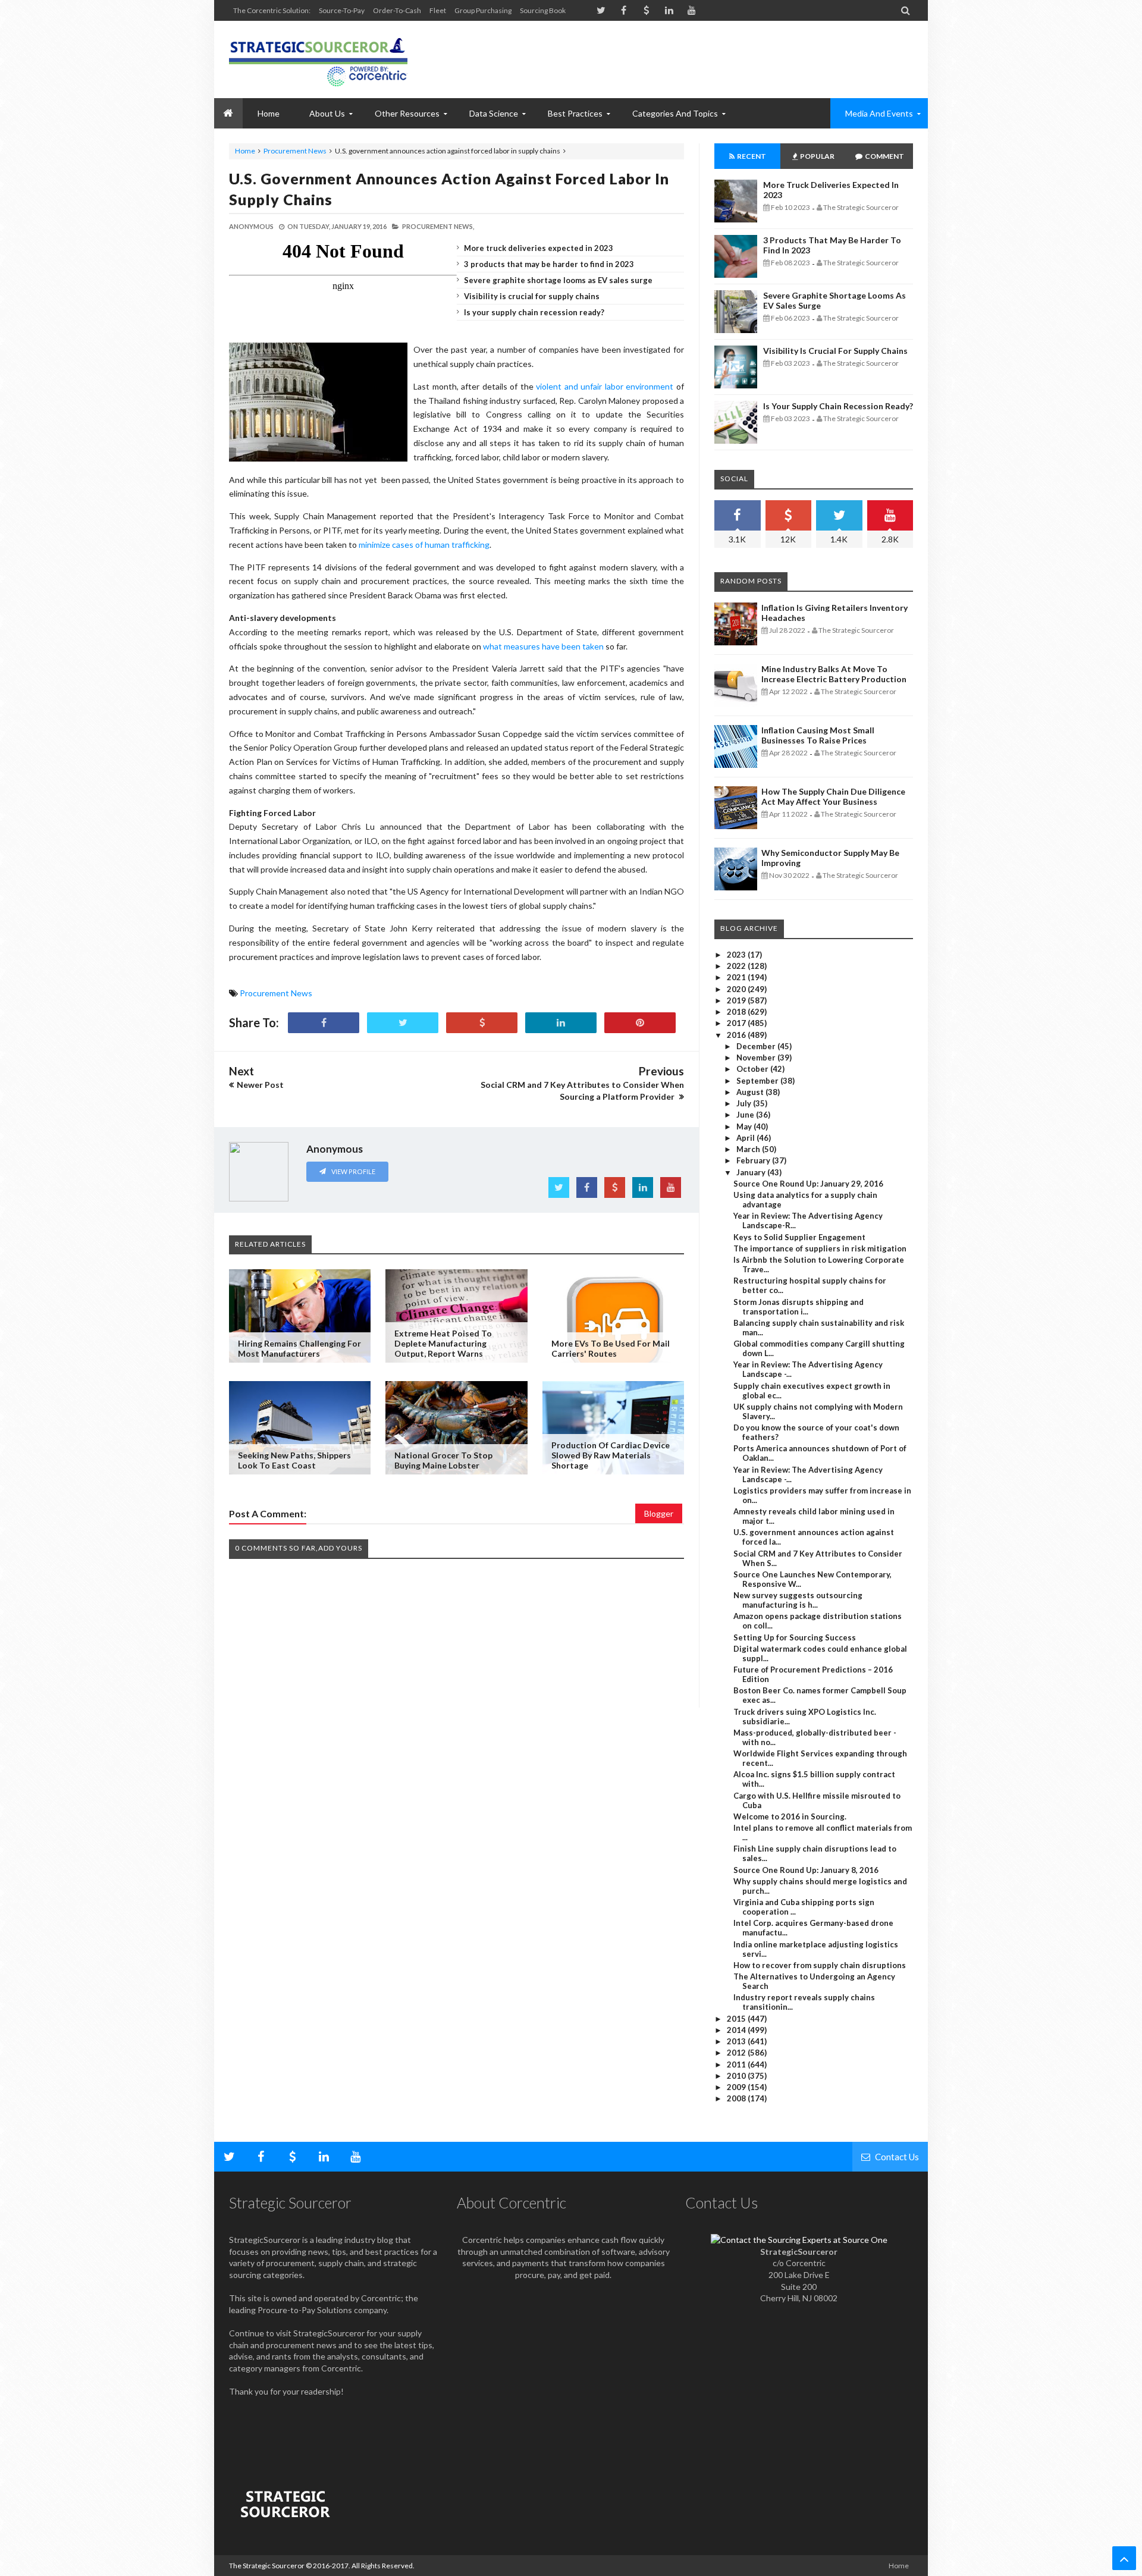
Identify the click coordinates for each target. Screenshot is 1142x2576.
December (757, 1046)
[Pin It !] (640, 1023)
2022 (737, 966)
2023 (737, 955)
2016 (737, 1035)
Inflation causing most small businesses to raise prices (818, 735)
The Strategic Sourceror (267, 2566)
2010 (737, 2076)
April (746, 1138)
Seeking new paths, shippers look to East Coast (294, 1460)
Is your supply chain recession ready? (534, 312)
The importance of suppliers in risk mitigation (820, 1248)
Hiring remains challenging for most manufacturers (299, 1348)
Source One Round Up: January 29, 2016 (808, 1184)
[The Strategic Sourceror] (318, 59)
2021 (737, 977)
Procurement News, (438, 226)
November (757, 1058)
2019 (737, 1000)
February (754, 1160)
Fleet (438, 10)
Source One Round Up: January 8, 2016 (806, 1870)
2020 (737, 989)
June (746, 1115)
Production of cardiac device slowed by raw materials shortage (611, 1455)
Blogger (659, 1513)
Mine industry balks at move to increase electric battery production (834, 674)
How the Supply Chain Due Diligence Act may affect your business (833, 796)
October (753, 1069)
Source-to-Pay (342, 10)
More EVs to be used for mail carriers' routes (611, 1348)
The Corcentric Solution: (272, 10)
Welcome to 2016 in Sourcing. (790, 1816)
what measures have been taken (543, 646)
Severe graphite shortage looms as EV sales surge (558, 280)
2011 (737, 2064)
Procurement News (295, 151)
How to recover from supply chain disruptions (820, 1965)
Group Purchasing (483, 10)
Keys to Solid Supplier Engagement (799, 1237)
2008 (737, 2098)
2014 (737, 2030)
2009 (737, 2087)
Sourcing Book (543, 10)
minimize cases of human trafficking (424, 545)
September (758, 1081)
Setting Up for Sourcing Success (795, 1637)
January (752, 1172)
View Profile (353, 1171)
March (749, 1149)
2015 (737, 2019)
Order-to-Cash (397, 10)
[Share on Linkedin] (561, 1023)
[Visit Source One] (482, 1023)
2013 (737, 2041)
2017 (737, 1023)
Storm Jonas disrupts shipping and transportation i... (799, 1307)
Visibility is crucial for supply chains (532, 296)
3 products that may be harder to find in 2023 (549, 264)
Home (245, 151)
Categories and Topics (675, 113)
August (751, 1092)
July (745, 1103)
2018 (737, 1012)
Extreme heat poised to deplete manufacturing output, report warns (443, 1343)
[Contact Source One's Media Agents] (799, 2240)
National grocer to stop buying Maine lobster (443, 1460)
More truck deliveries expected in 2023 (539, 248)
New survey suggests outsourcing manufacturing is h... (798, 1600)
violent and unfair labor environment (605, 386)
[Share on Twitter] (403, 1023)
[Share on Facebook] (324, 1023)
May (745, 1127)
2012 (737, 2053)
